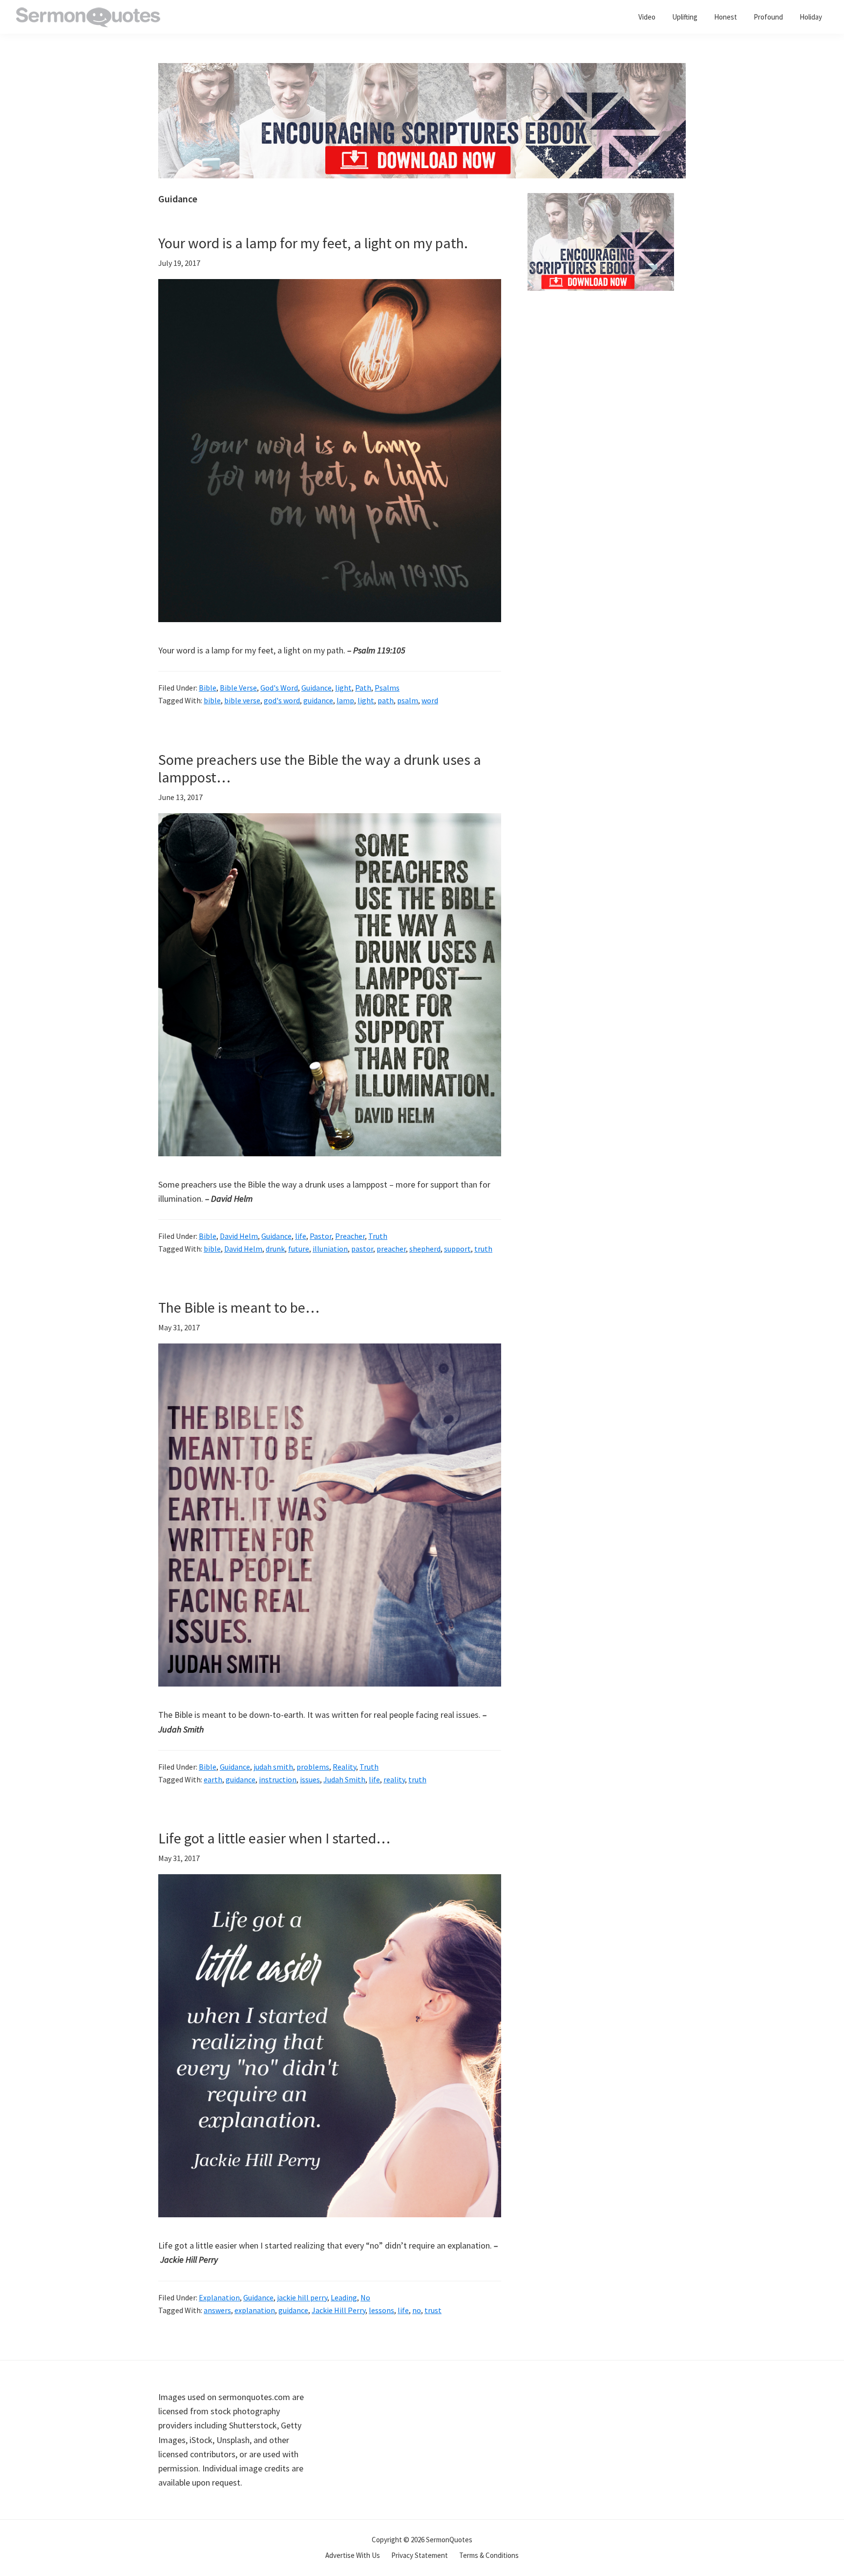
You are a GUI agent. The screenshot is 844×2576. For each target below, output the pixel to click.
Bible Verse (238, 688)
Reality (344, 1767)
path (386, 700)
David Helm (239, 1236)
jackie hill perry (302, 2297)
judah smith (273, 1767)
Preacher (350, 1236)
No (365, 2297)
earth (213, 1779)
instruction (278, 1779)
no (417, 2310)
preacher (391, 1249)
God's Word (279, 688)
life (301, 1236)
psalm (408, 700)
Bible (208, 688)
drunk (275, 1249)
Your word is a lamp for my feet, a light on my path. (313, 243)
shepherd (425, 1249)
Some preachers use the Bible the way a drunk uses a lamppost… (320, 768)
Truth (378, 1236)
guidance (318, 700)
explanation (255, 2310)
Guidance (316, 688)
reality (394, 1779)
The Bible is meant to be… (239, 1307)
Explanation (219, 2297)
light (343, 688)
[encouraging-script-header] (422, 70)
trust (433, 2310)
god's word (282, 700)
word (430, 700)
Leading (344, 2297)
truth (483, 1249)
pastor (362, 1249)
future (299, 1249)
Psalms (387, 688)
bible (212, 700)
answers (217, 2310)
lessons (381, 2310)
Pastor (321, 1236)
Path (363, 688)
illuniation (330, 1249)
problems (313, 1767)
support (457, 1249)
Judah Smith (344, 1779)
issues (310, 1779)
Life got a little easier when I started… (274, 1838)
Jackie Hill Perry (338, 2310)
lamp (345, 700)
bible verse (242, 700)
